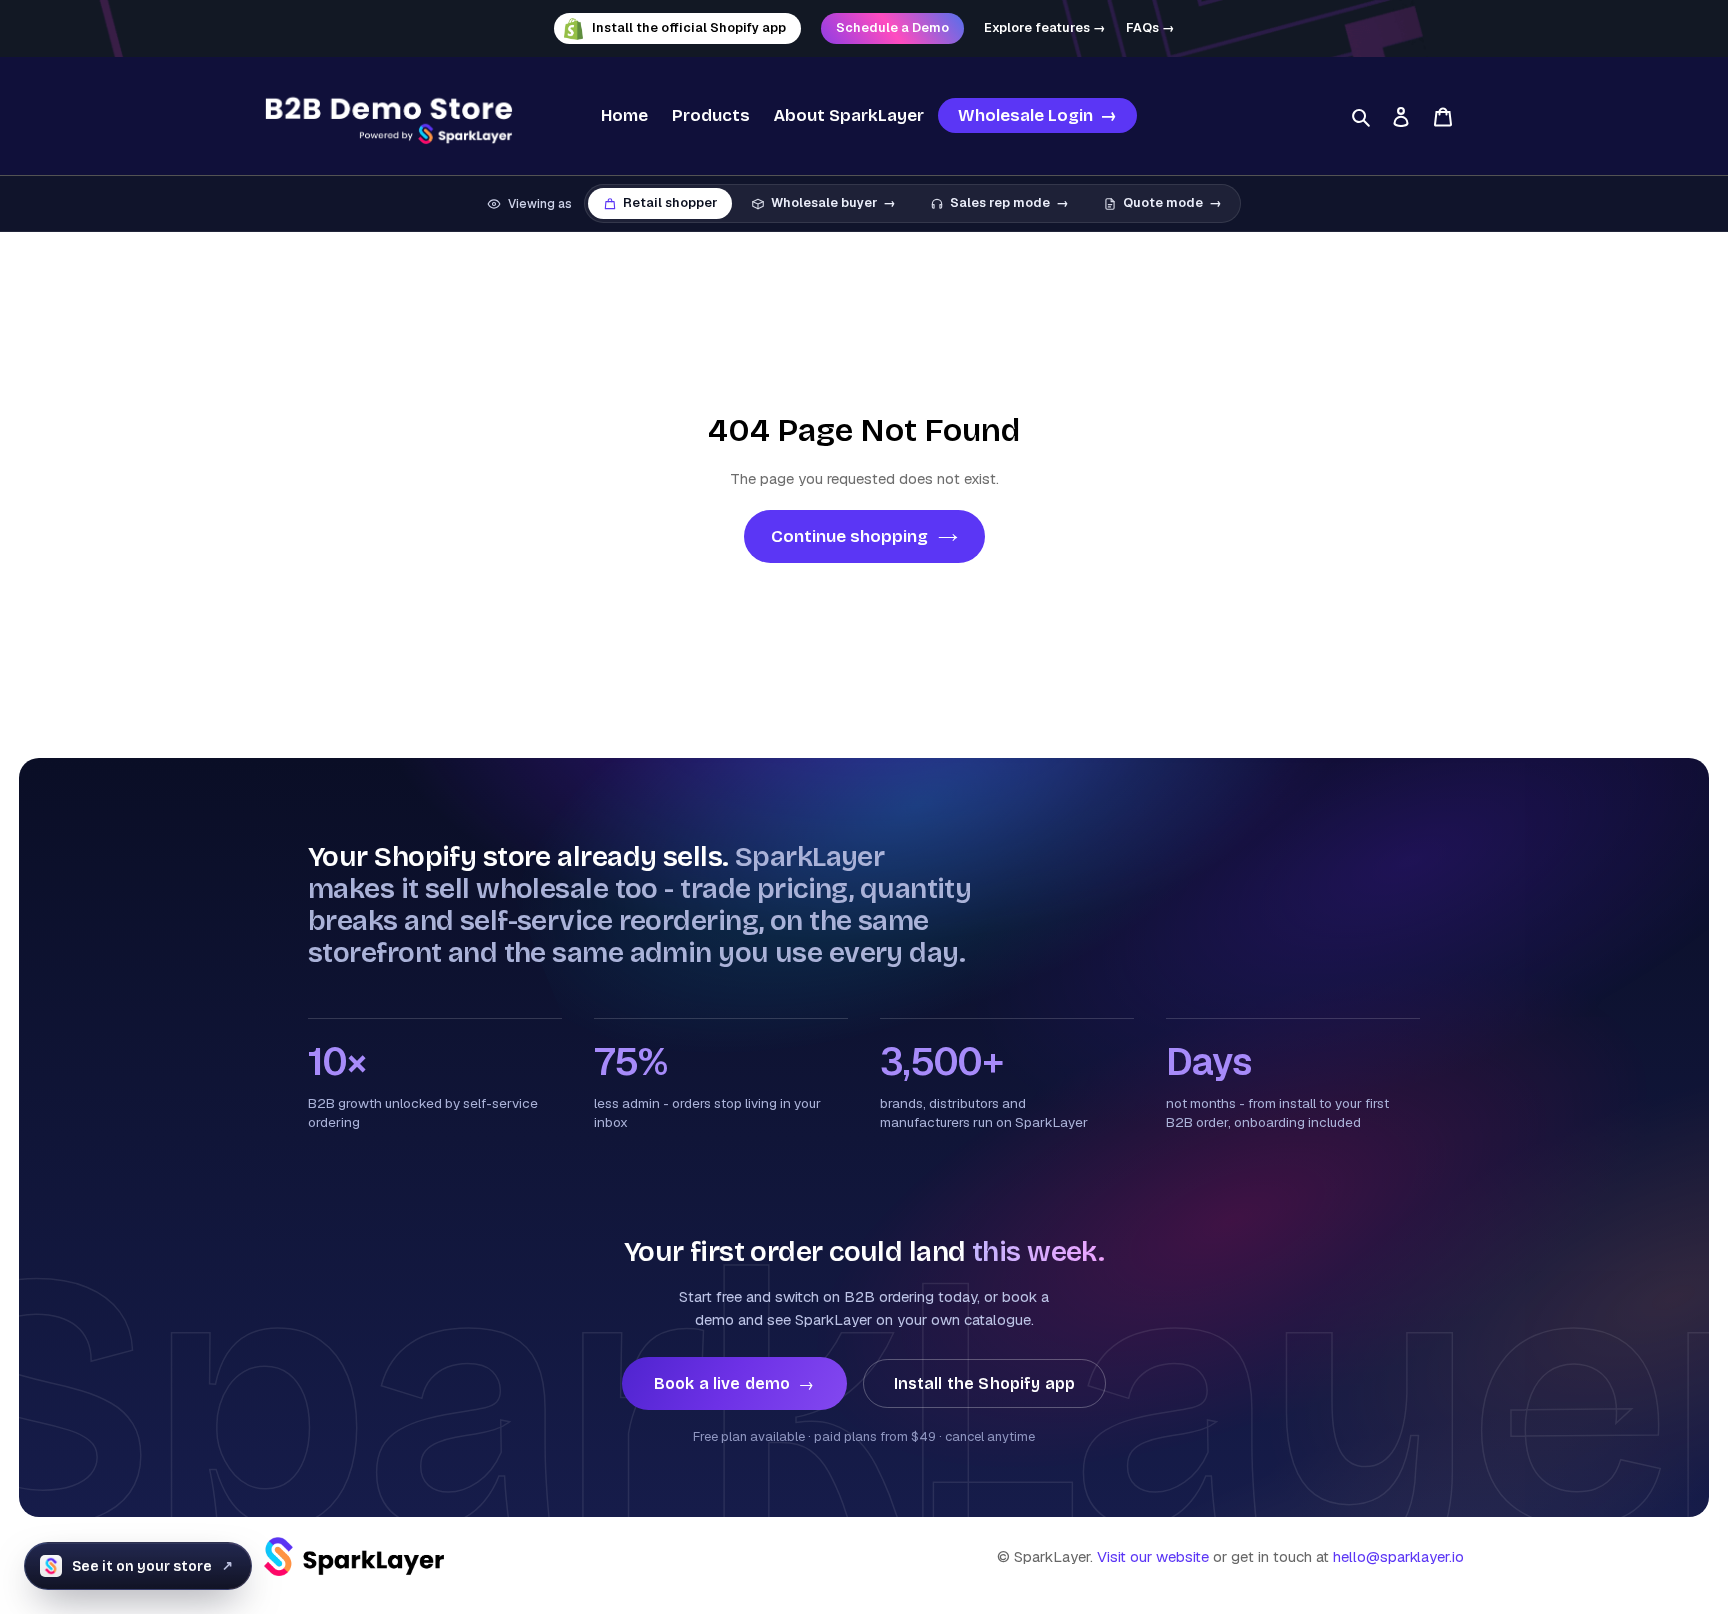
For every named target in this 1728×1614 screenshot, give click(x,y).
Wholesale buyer (833, 202)
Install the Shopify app (985, 1383)
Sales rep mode (1009, 202)
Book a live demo (734, 1384)
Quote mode (1172, 202)
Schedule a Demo (892, 27)
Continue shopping (849, 536)
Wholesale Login (1037, 115)
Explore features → (1045, 27)
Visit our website (1153, 1556)
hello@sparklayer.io (1398, 1556)
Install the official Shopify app (689, 27)
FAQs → (1150, 27)
